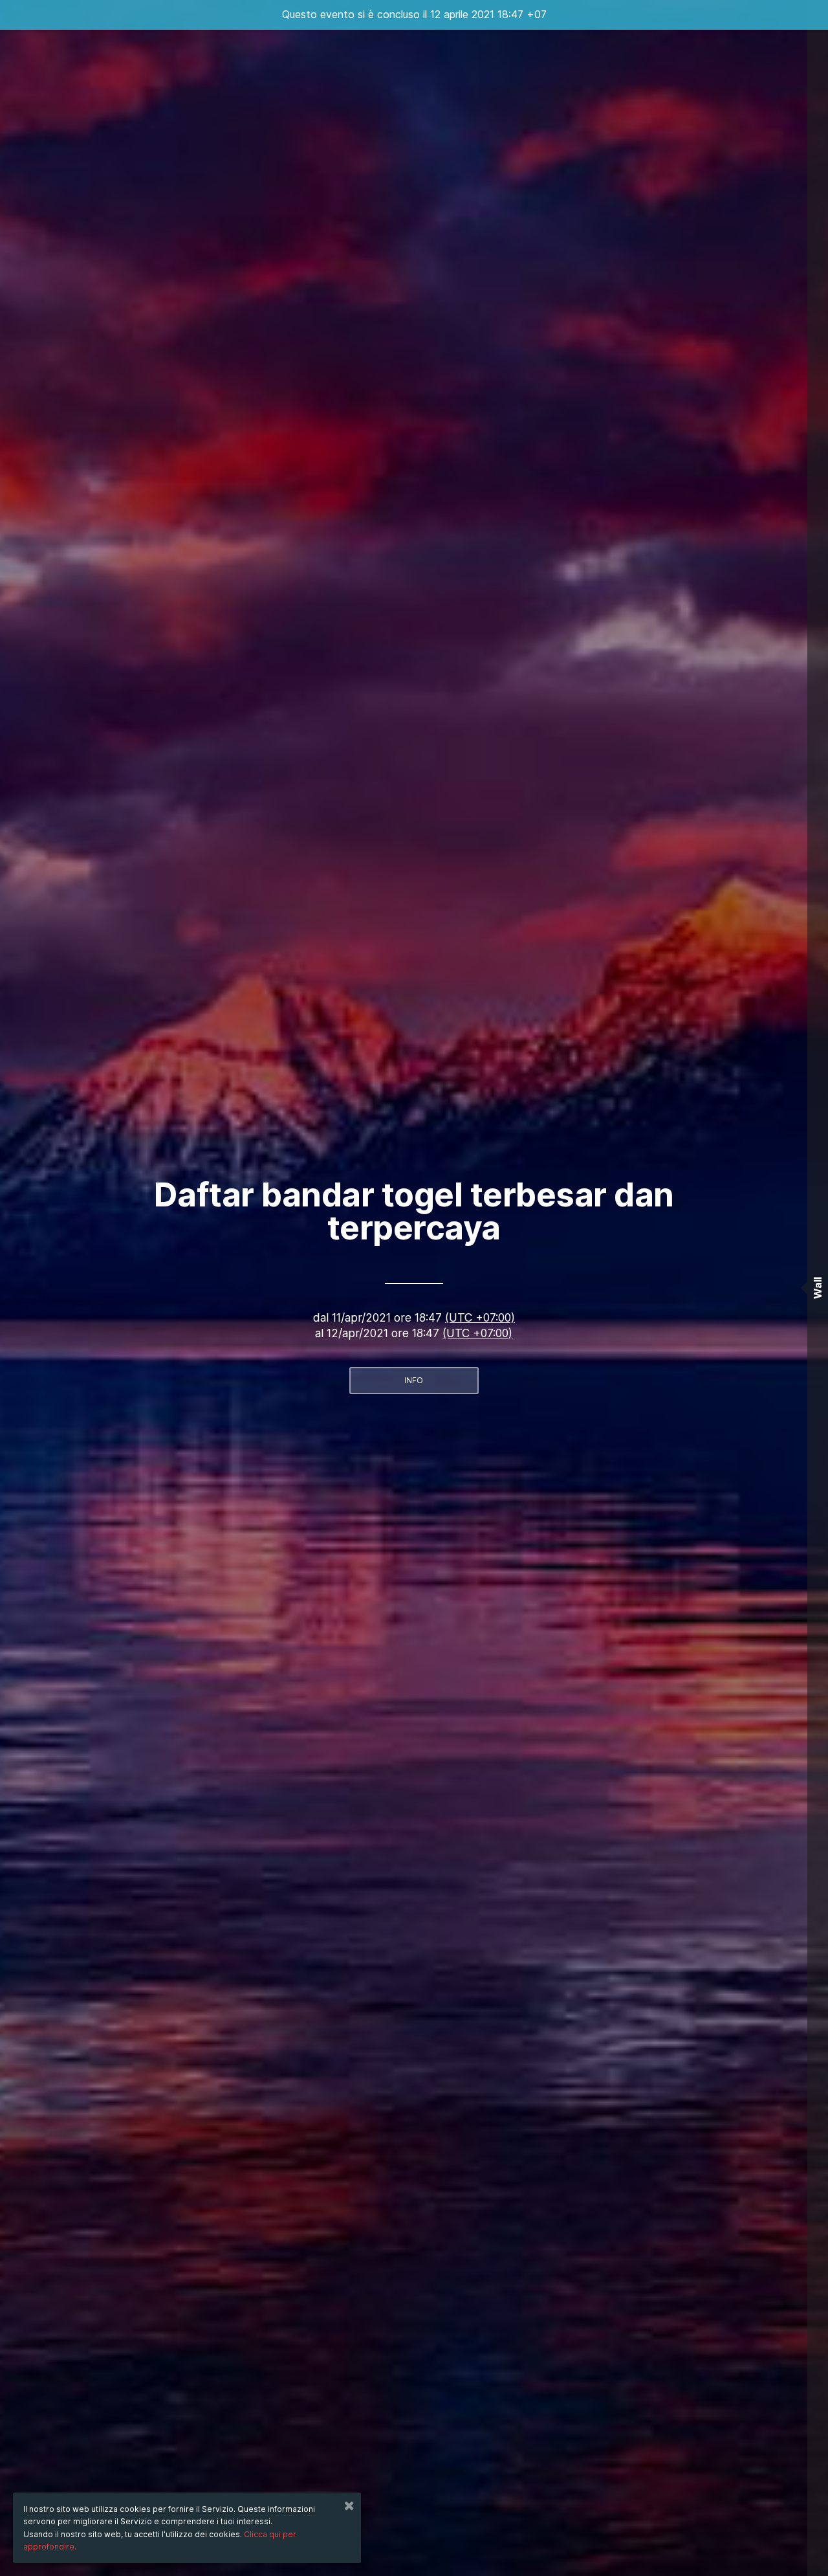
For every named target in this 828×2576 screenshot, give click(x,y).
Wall (818, 1288)
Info (414, 1380)
